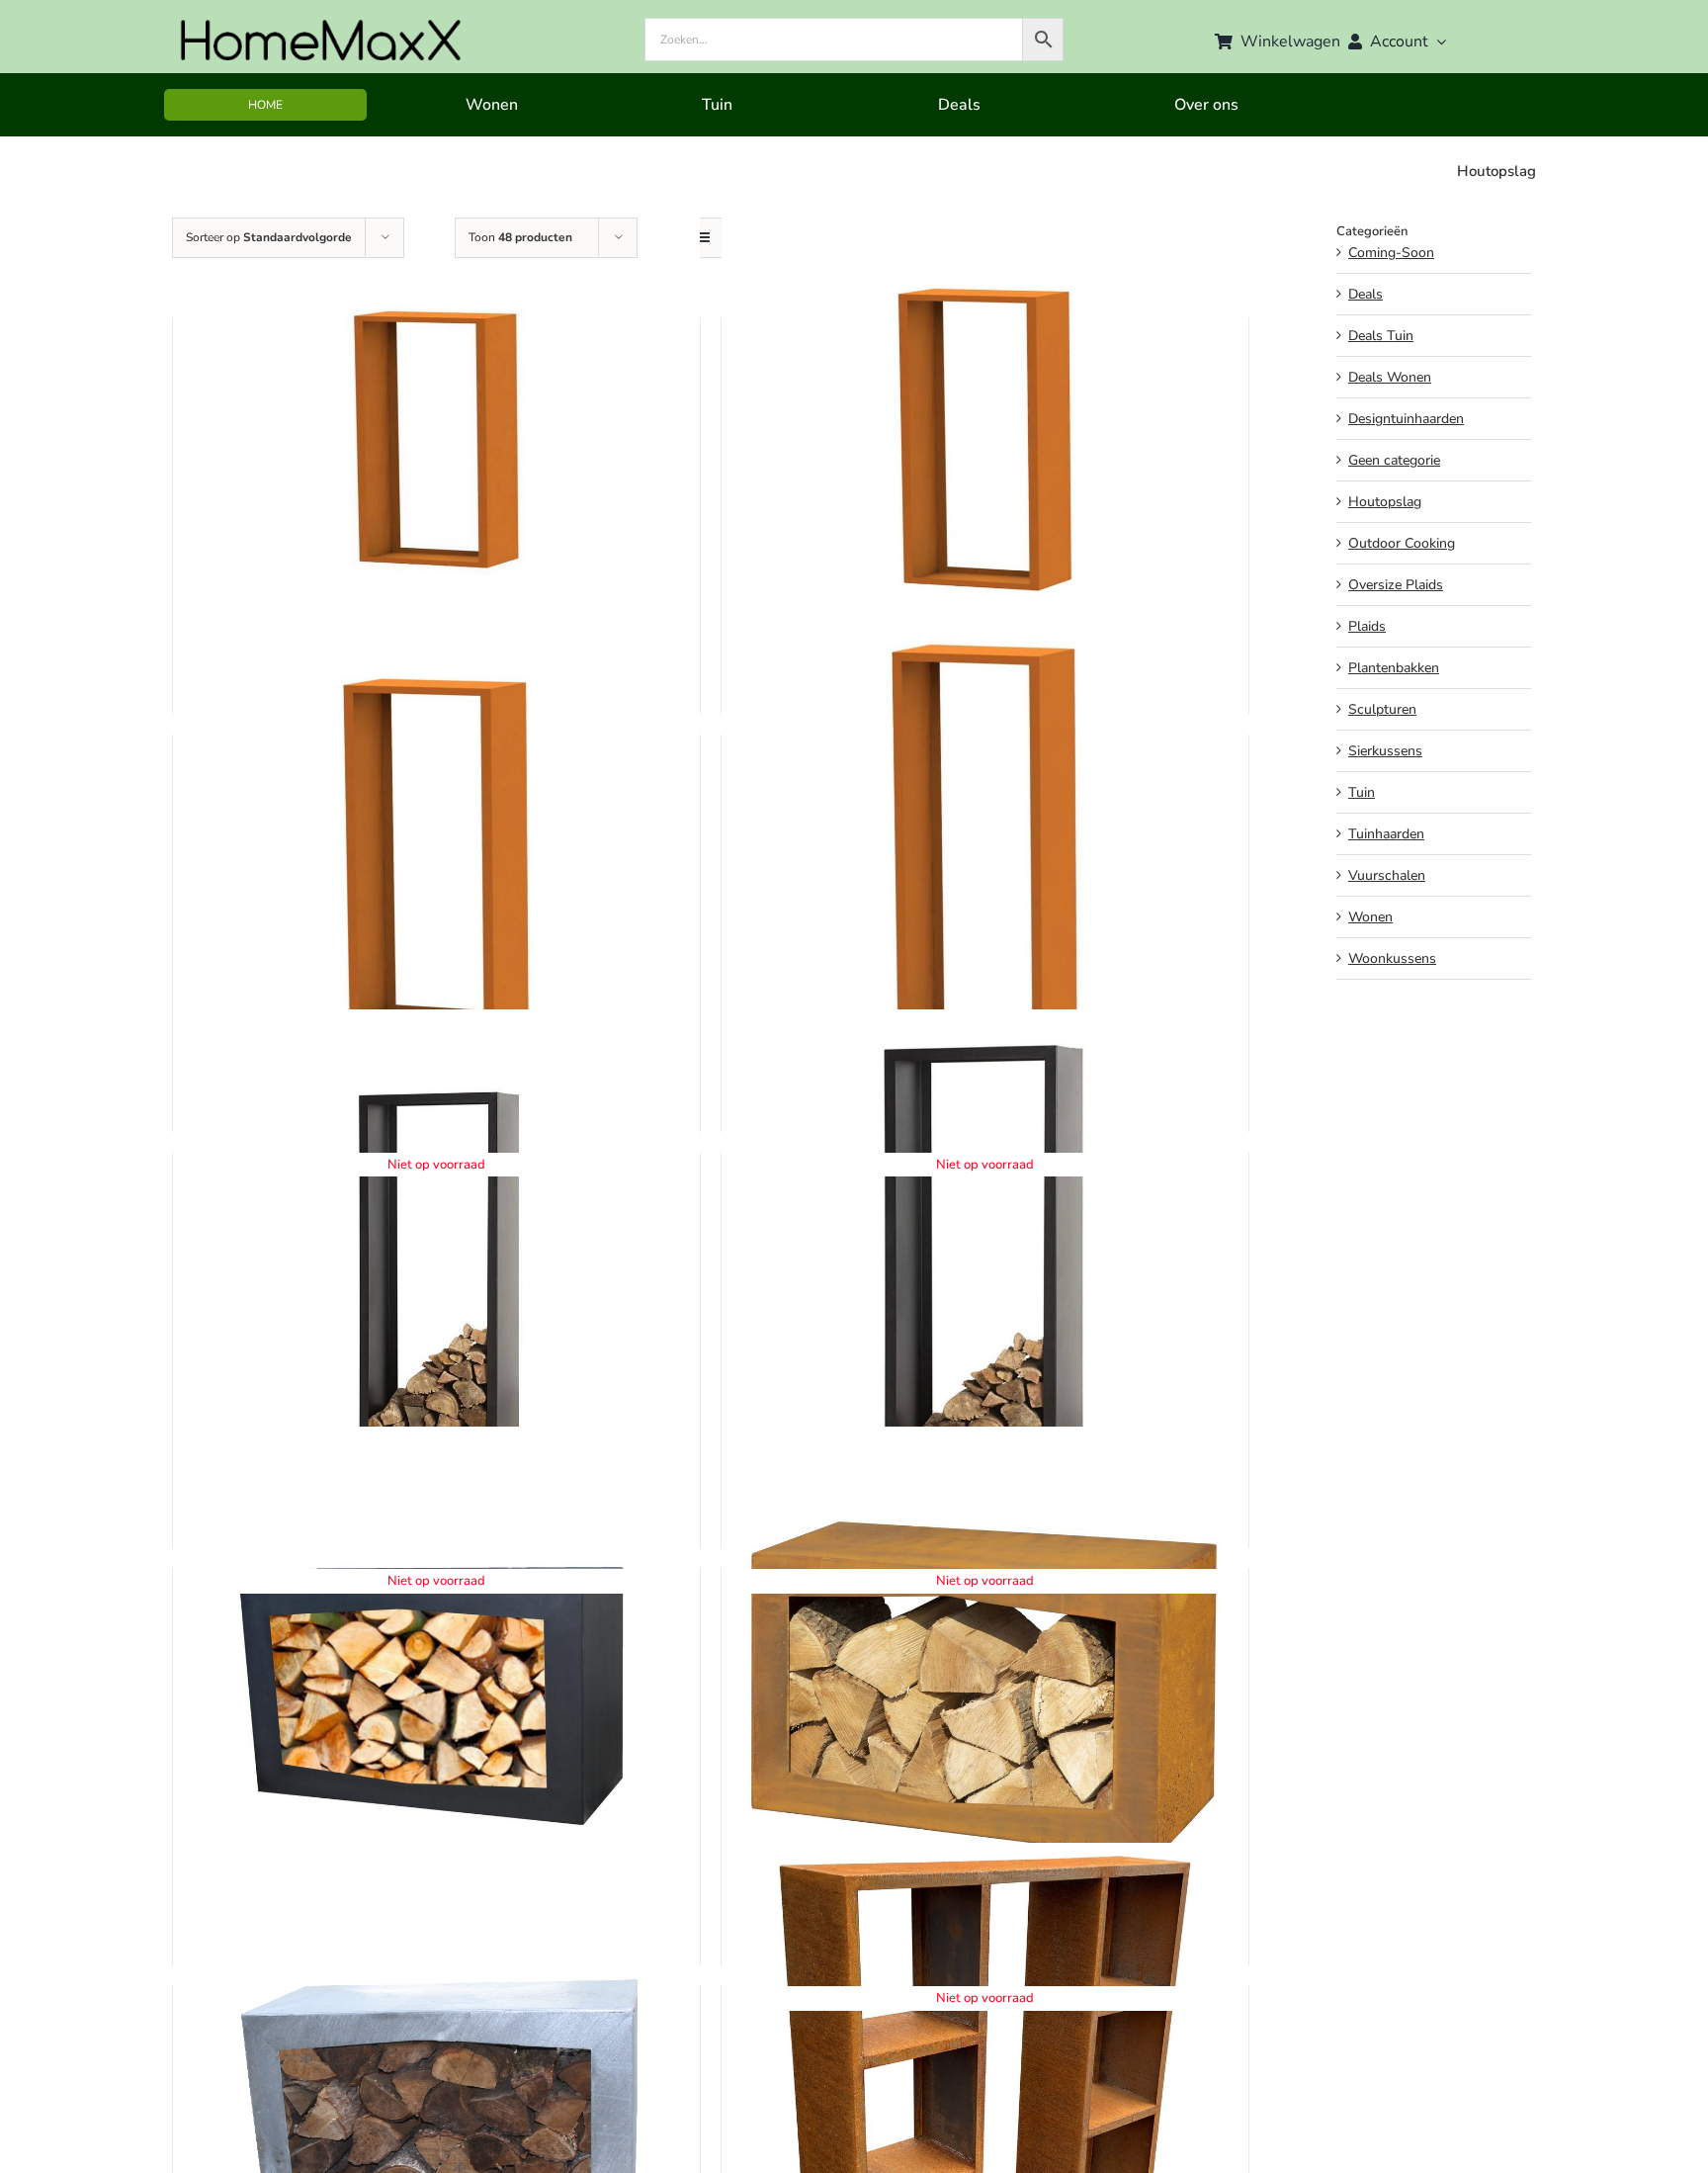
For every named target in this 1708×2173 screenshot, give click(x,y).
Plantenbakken (1394, 668)
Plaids (1367, 626)
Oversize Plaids (1396, 585)
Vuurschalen (1387, 875)
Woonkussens (1392, 958)
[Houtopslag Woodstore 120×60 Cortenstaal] (436, 856)
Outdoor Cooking (1402, 543)
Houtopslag (1385, 502)
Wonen (1370, 917)
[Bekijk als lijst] (702, 238)
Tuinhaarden (1386, 834)
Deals (1366, 294)
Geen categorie (1394, 460)
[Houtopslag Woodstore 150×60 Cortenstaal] (985, 856)
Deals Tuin (1381, 336)
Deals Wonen (1390, 377)
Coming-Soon (1391, 253)
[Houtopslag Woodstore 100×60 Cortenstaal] (985, 439)
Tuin (1362, 792)
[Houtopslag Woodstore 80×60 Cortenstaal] (436, 439)
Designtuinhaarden (1406, 419)
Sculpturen (1382, 709)
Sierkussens (1385, 751)
